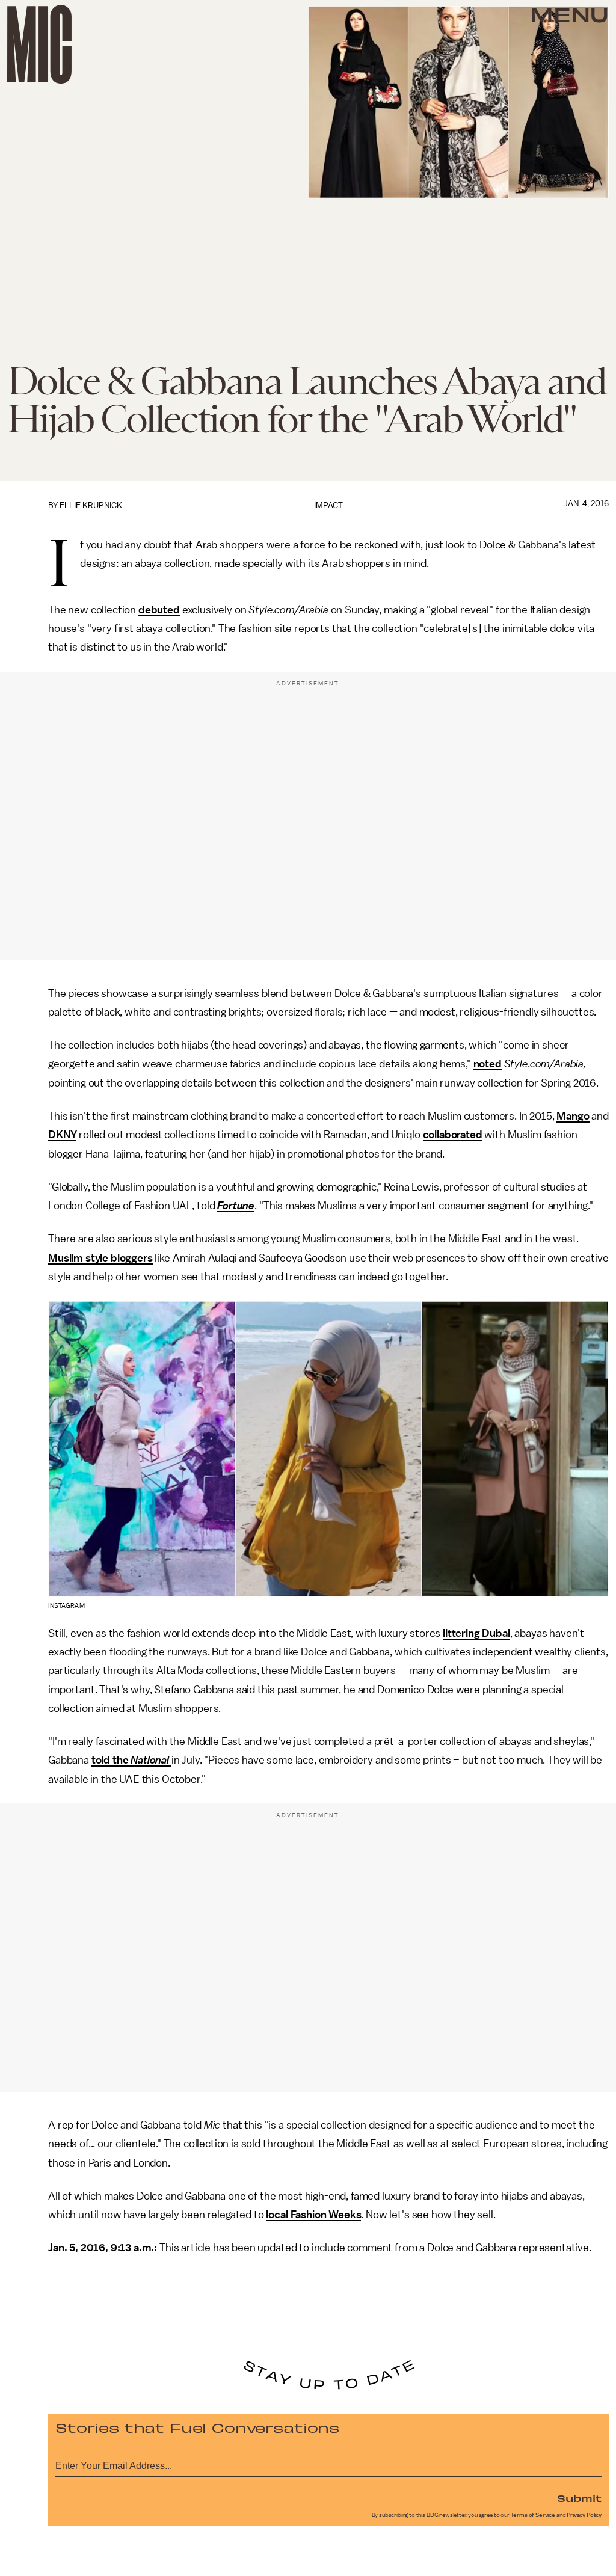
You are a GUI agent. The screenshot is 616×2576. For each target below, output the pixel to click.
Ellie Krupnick (91, 505)
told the (111, 1760)
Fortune (236, 1206)
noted (488, 1064)
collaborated (453, 1135)
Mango (573, 1116)
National (150, 1760)
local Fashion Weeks (313, 2215)
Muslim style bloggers (100, 1258)
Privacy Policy (584, 2515)
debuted (159, 610)
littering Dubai (476, 1633)
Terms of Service (533, 2515)
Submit (579, 2498)
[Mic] (39, 44)
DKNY (62, 1135)
